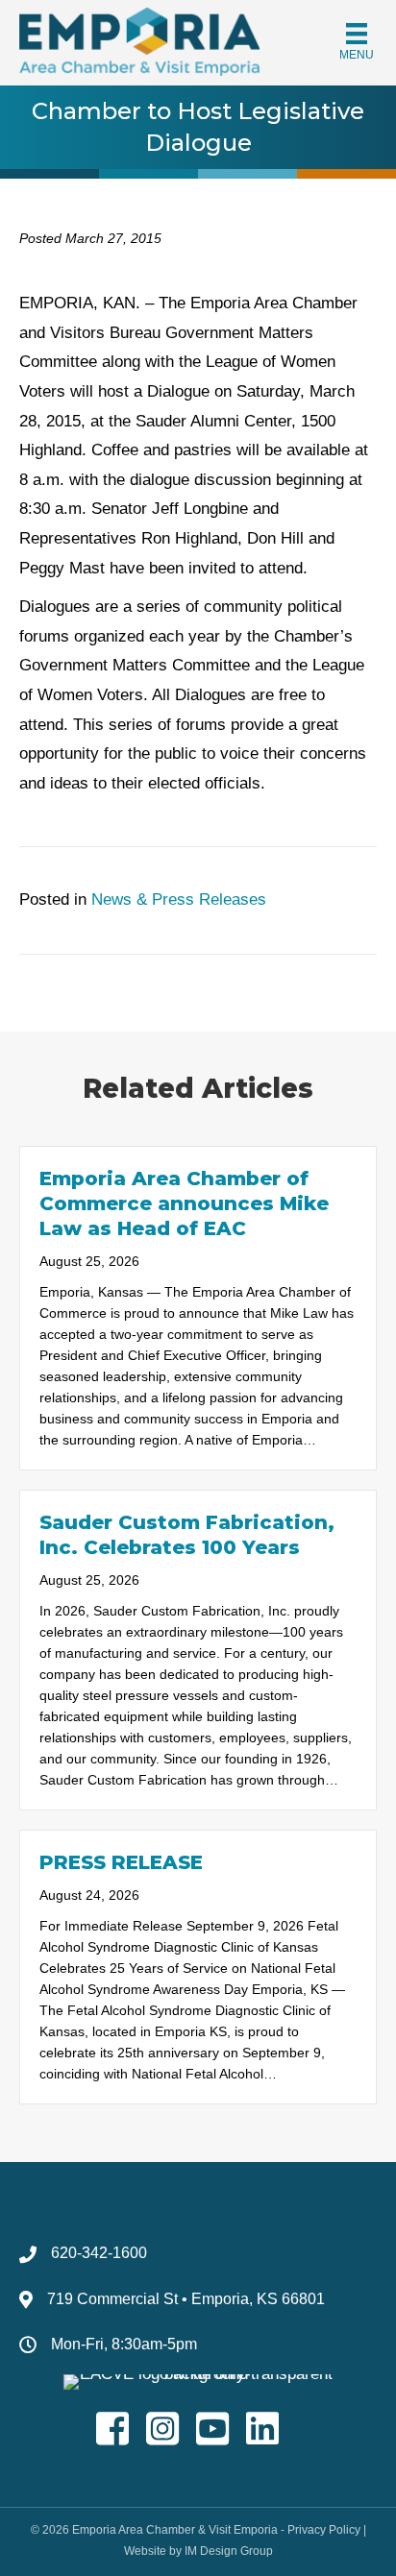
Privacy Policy (324, 2530)
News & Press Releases (179, 899)
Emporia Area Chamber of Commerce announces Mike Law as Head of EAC (184, 1203)
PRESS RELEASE (121, 1862)
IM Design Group (229, 2551)
